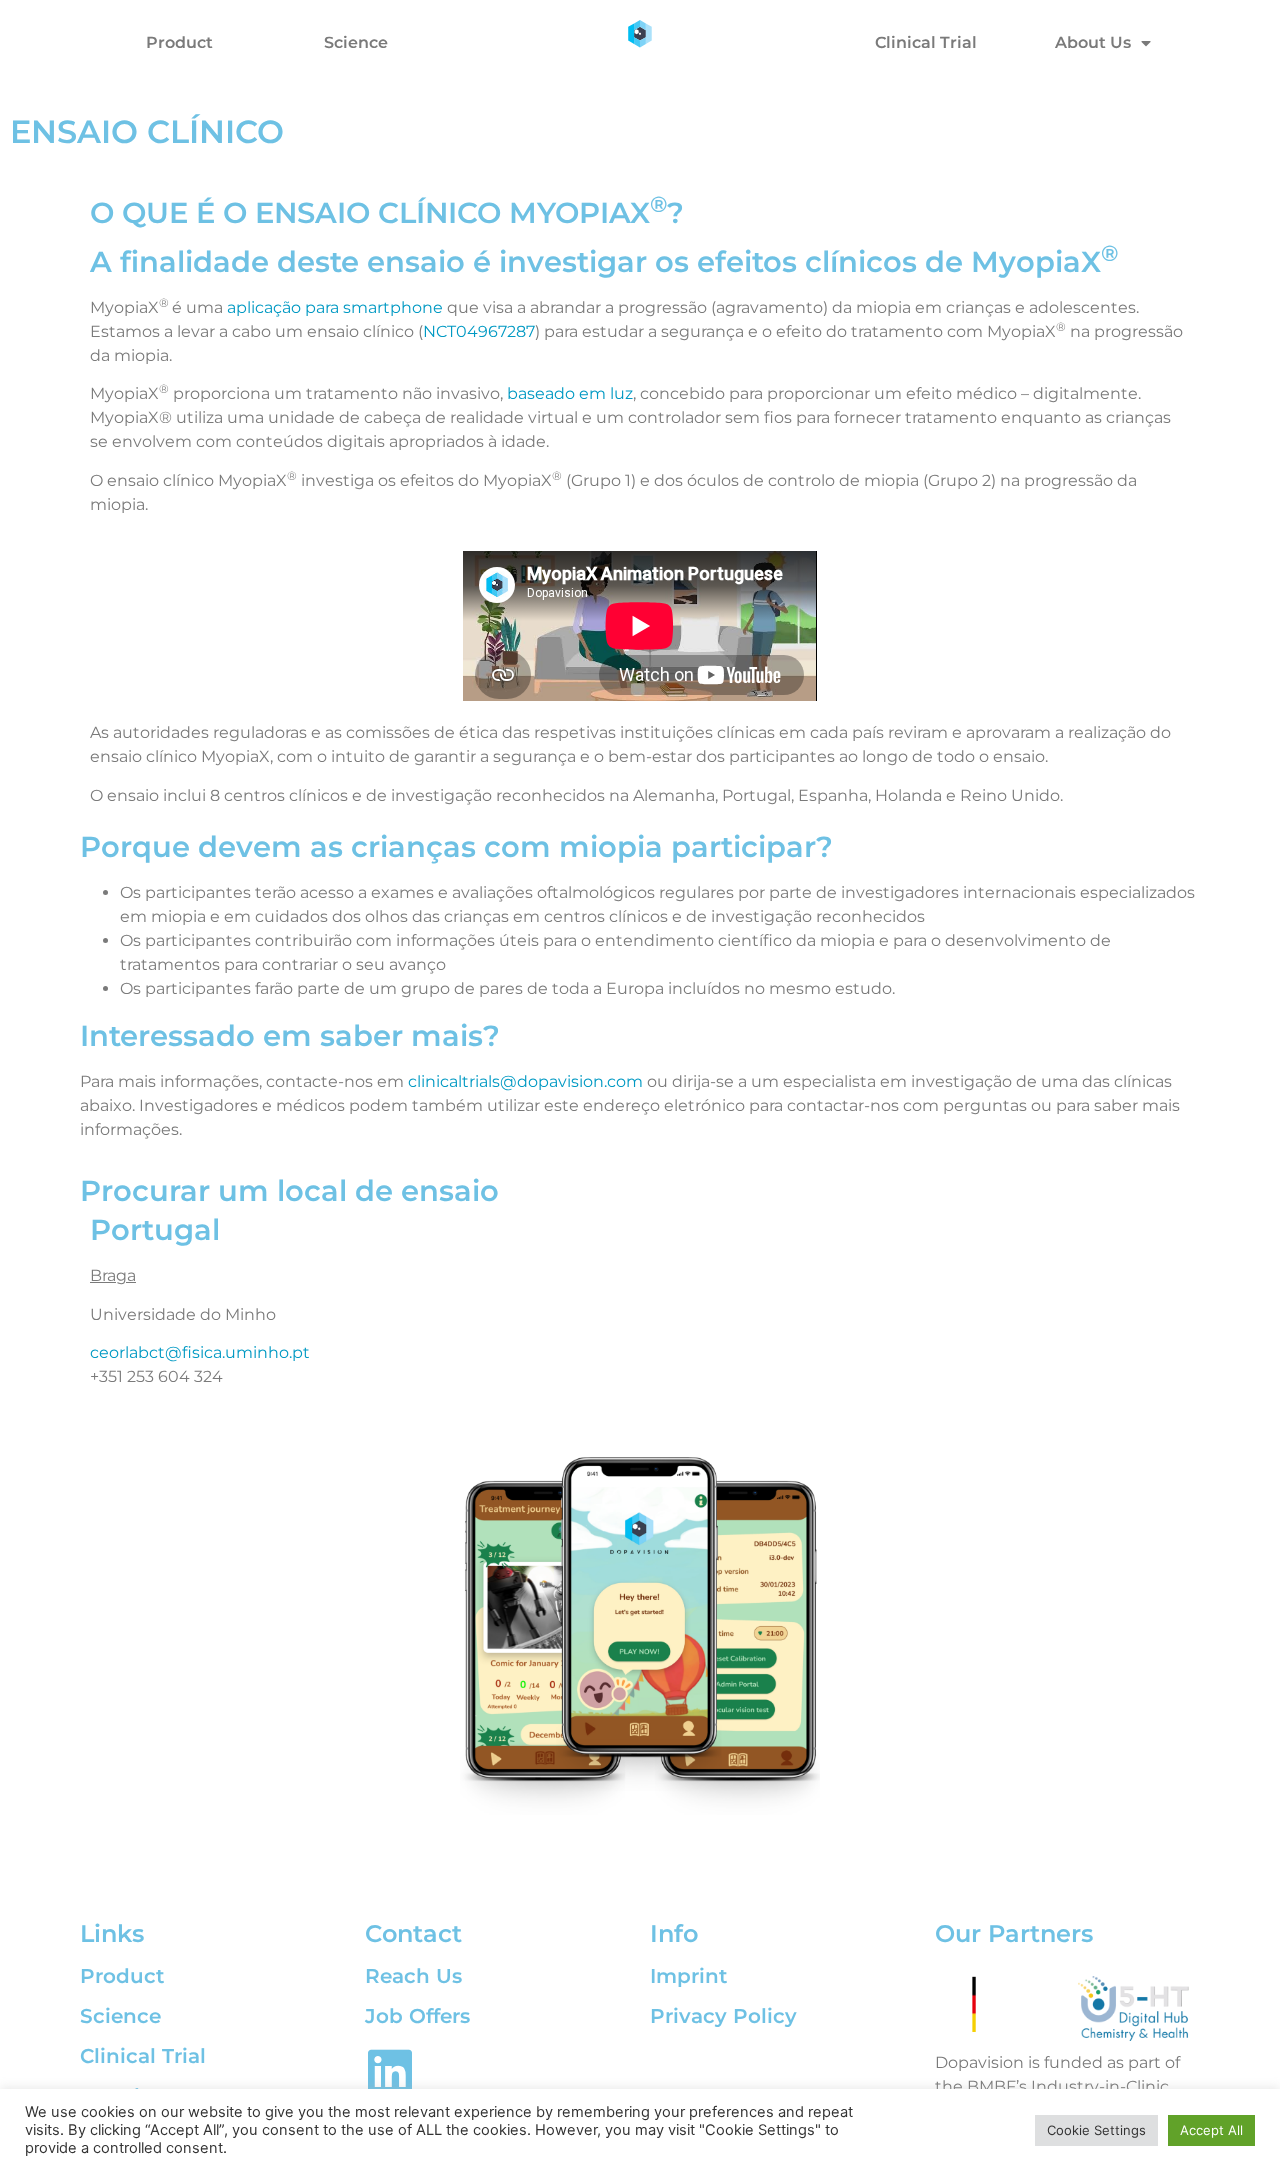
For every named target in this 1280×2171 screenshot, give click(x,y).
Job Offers (417, 2016)
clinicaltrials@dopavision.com (525, 1081)
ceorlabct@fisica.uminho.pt (200, 1352)
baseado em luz (570, 393)
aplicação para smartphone (335, 307)
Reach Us (413, 1976)
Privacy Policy (723, 2016)
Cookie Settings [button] (1096, 2130)
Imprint (688, 1976)
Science (356, 42)
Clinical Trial (926, 42)
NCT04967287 (479, 331)
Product (179, 42)
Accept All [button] (1211, 2130)
